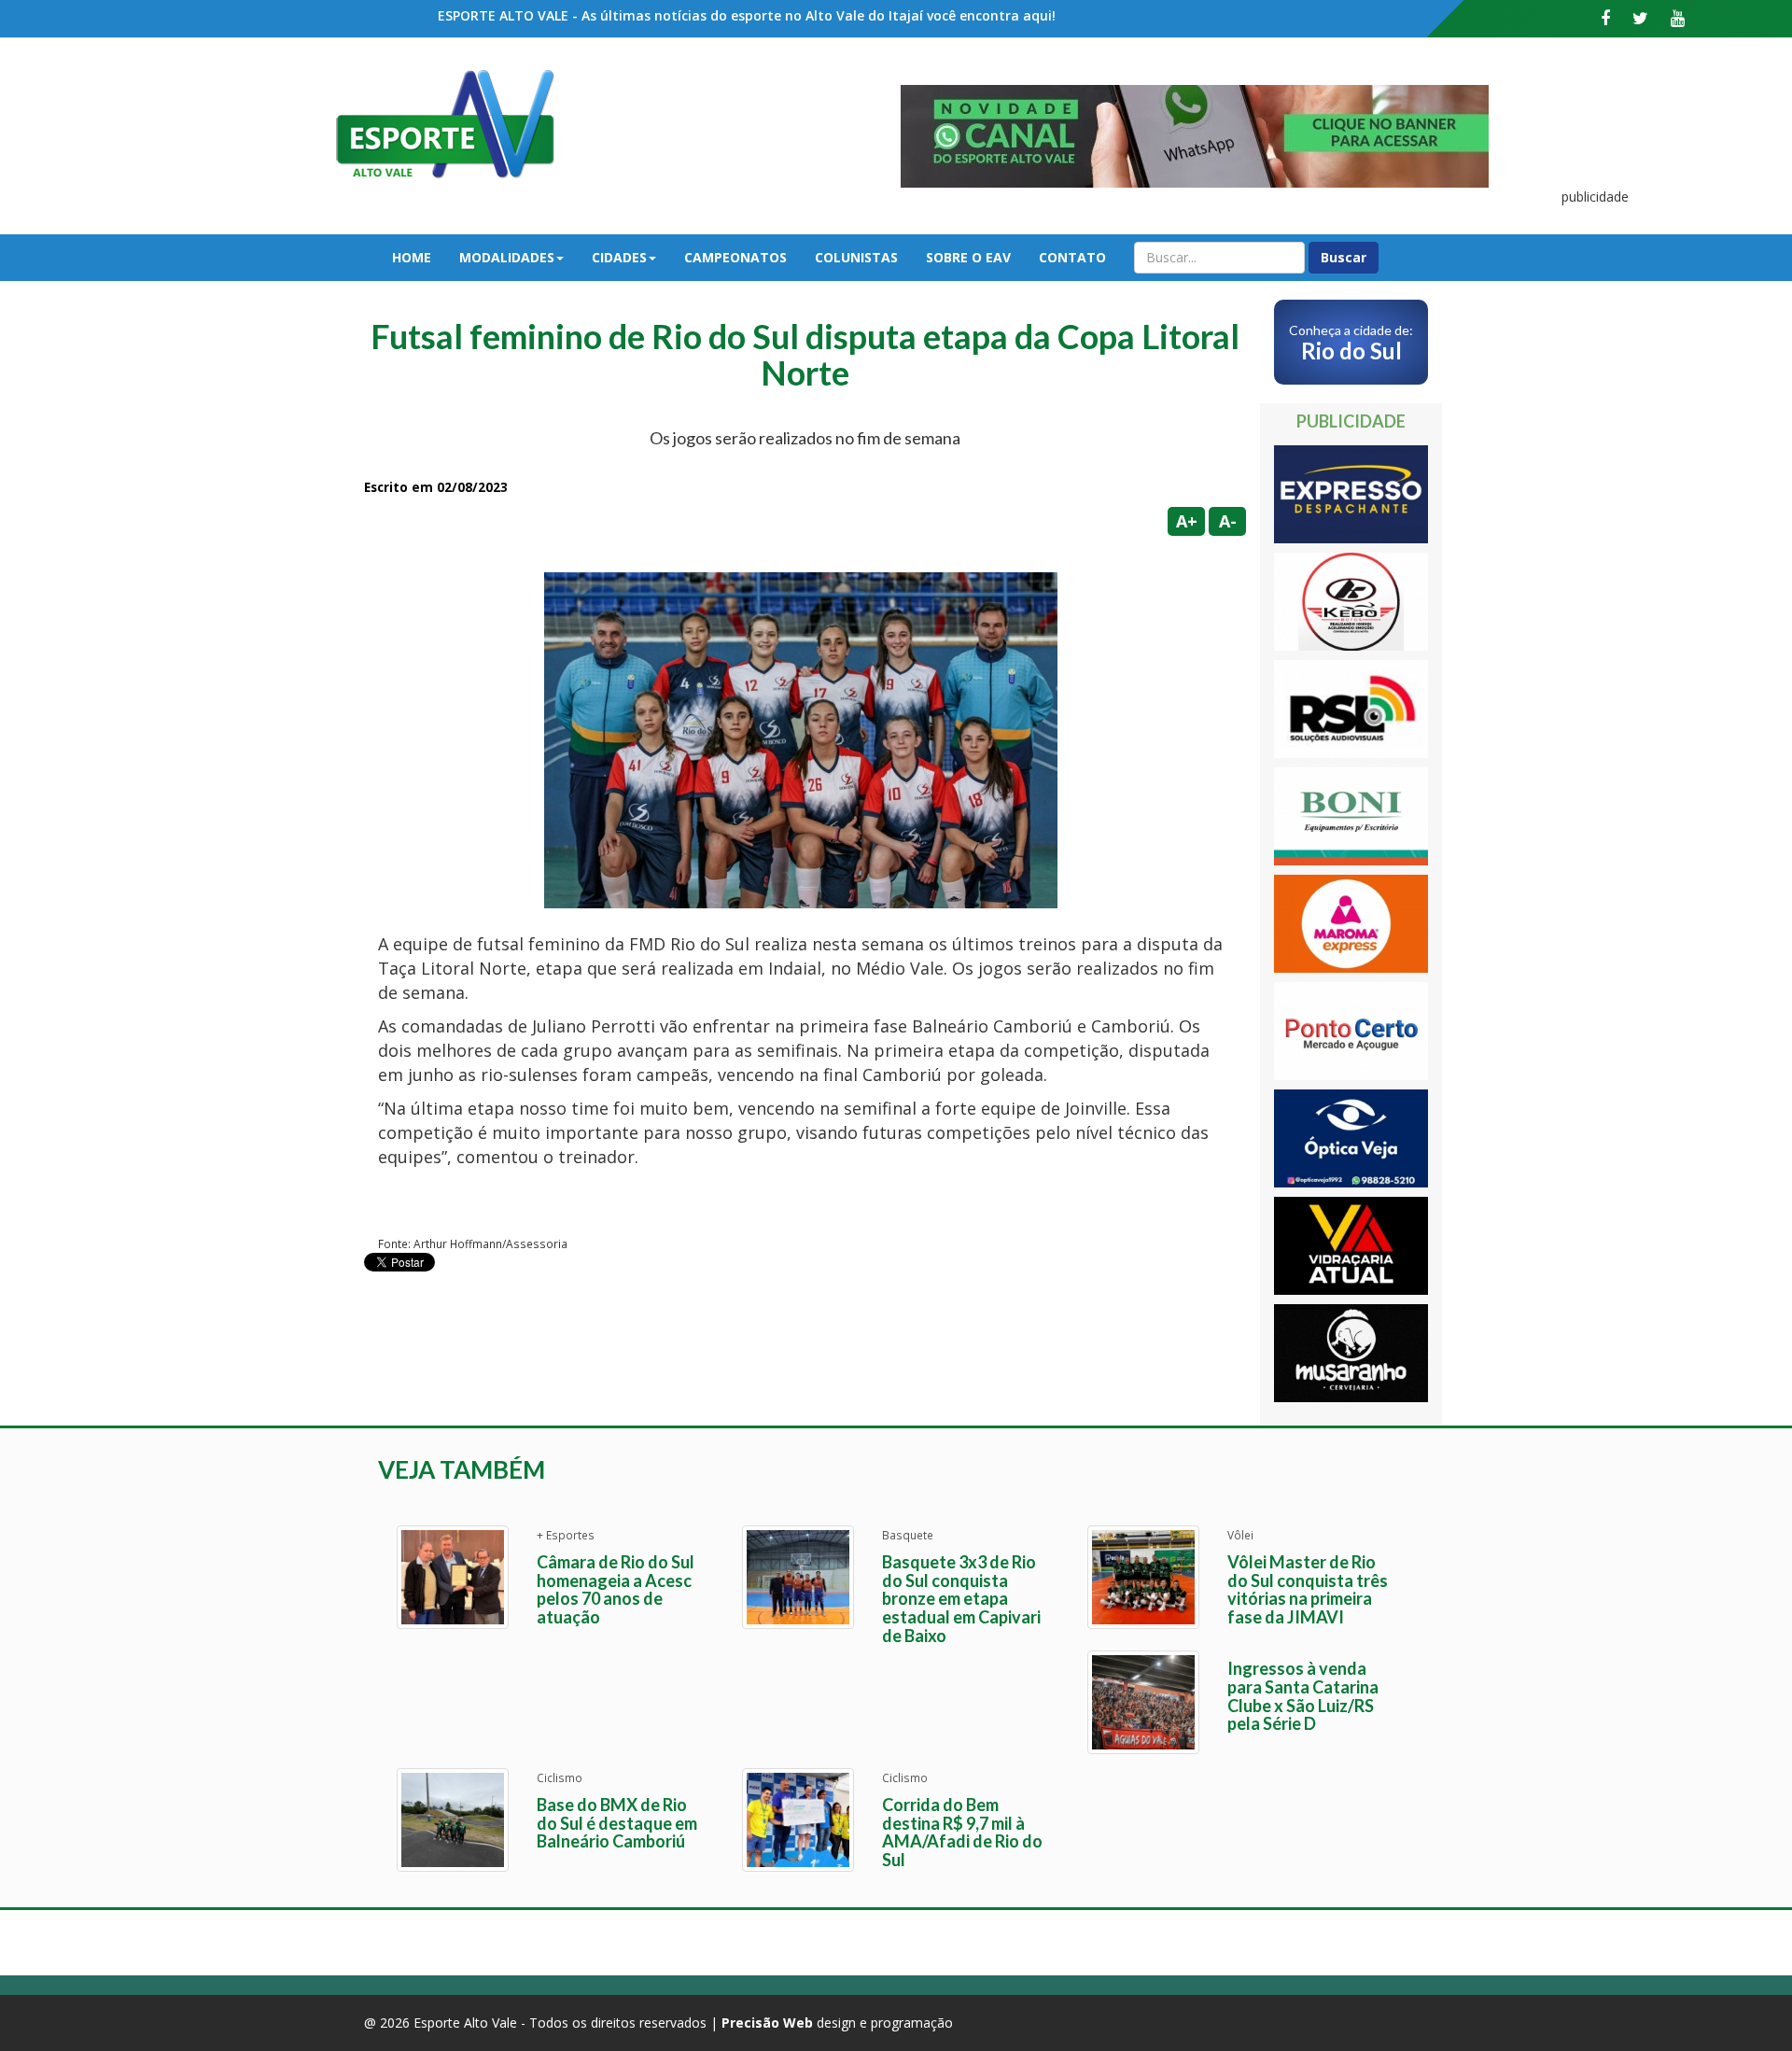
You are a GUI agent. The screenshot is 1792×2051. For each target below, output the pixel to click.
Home (412, 257)
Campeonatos (735, 257)
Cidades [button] (619, 257)
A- (1228, 521)
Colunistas (856, 257)
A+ (1187, 521)
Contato (1072, 257)
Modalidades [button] (507, 257)
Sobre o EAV (968, 257)
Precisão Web (767, 2023)
